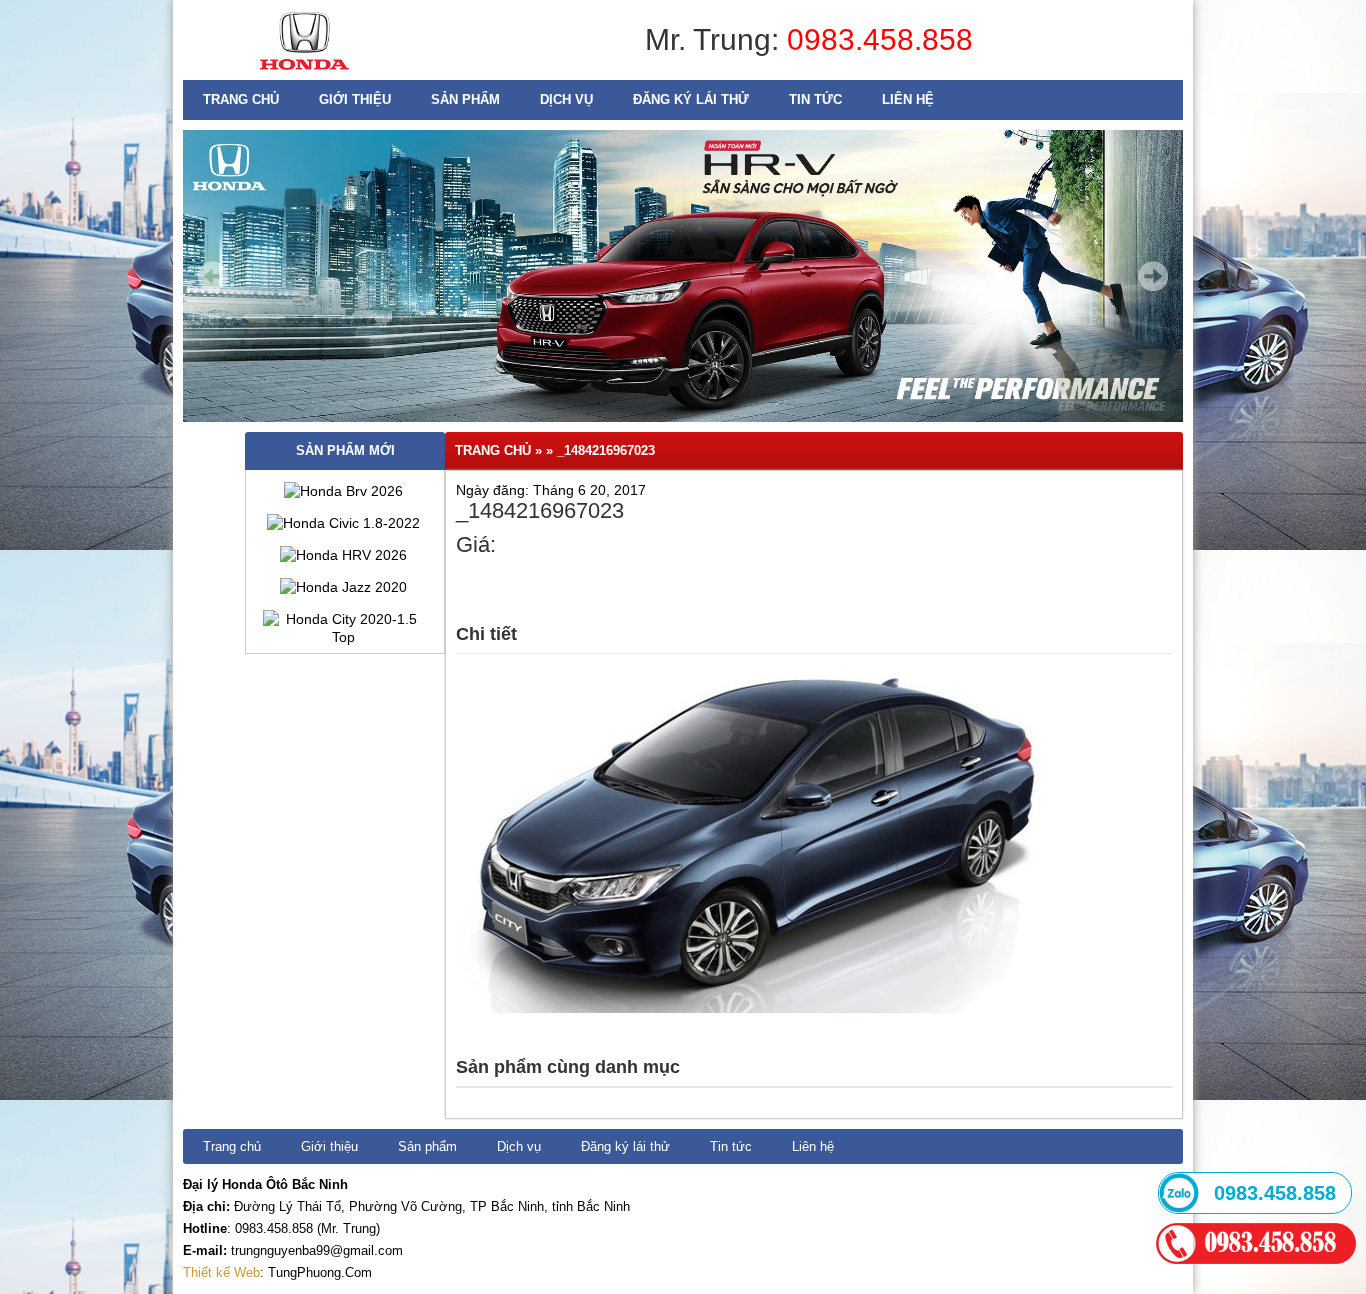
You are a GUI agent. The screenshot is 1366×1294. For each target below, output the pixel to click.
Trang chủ (241, 99)
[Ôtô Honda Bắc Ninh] (304, 75)
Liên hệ (908, 99)
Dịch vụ (566, 99)
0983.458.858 (880, 39)
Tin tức (815, 99)
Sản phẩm (465, 99)
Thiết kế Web (221, 1272)
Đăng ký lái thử (691, 99)
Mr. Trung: (716, 39)
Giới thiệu (355, 99)
